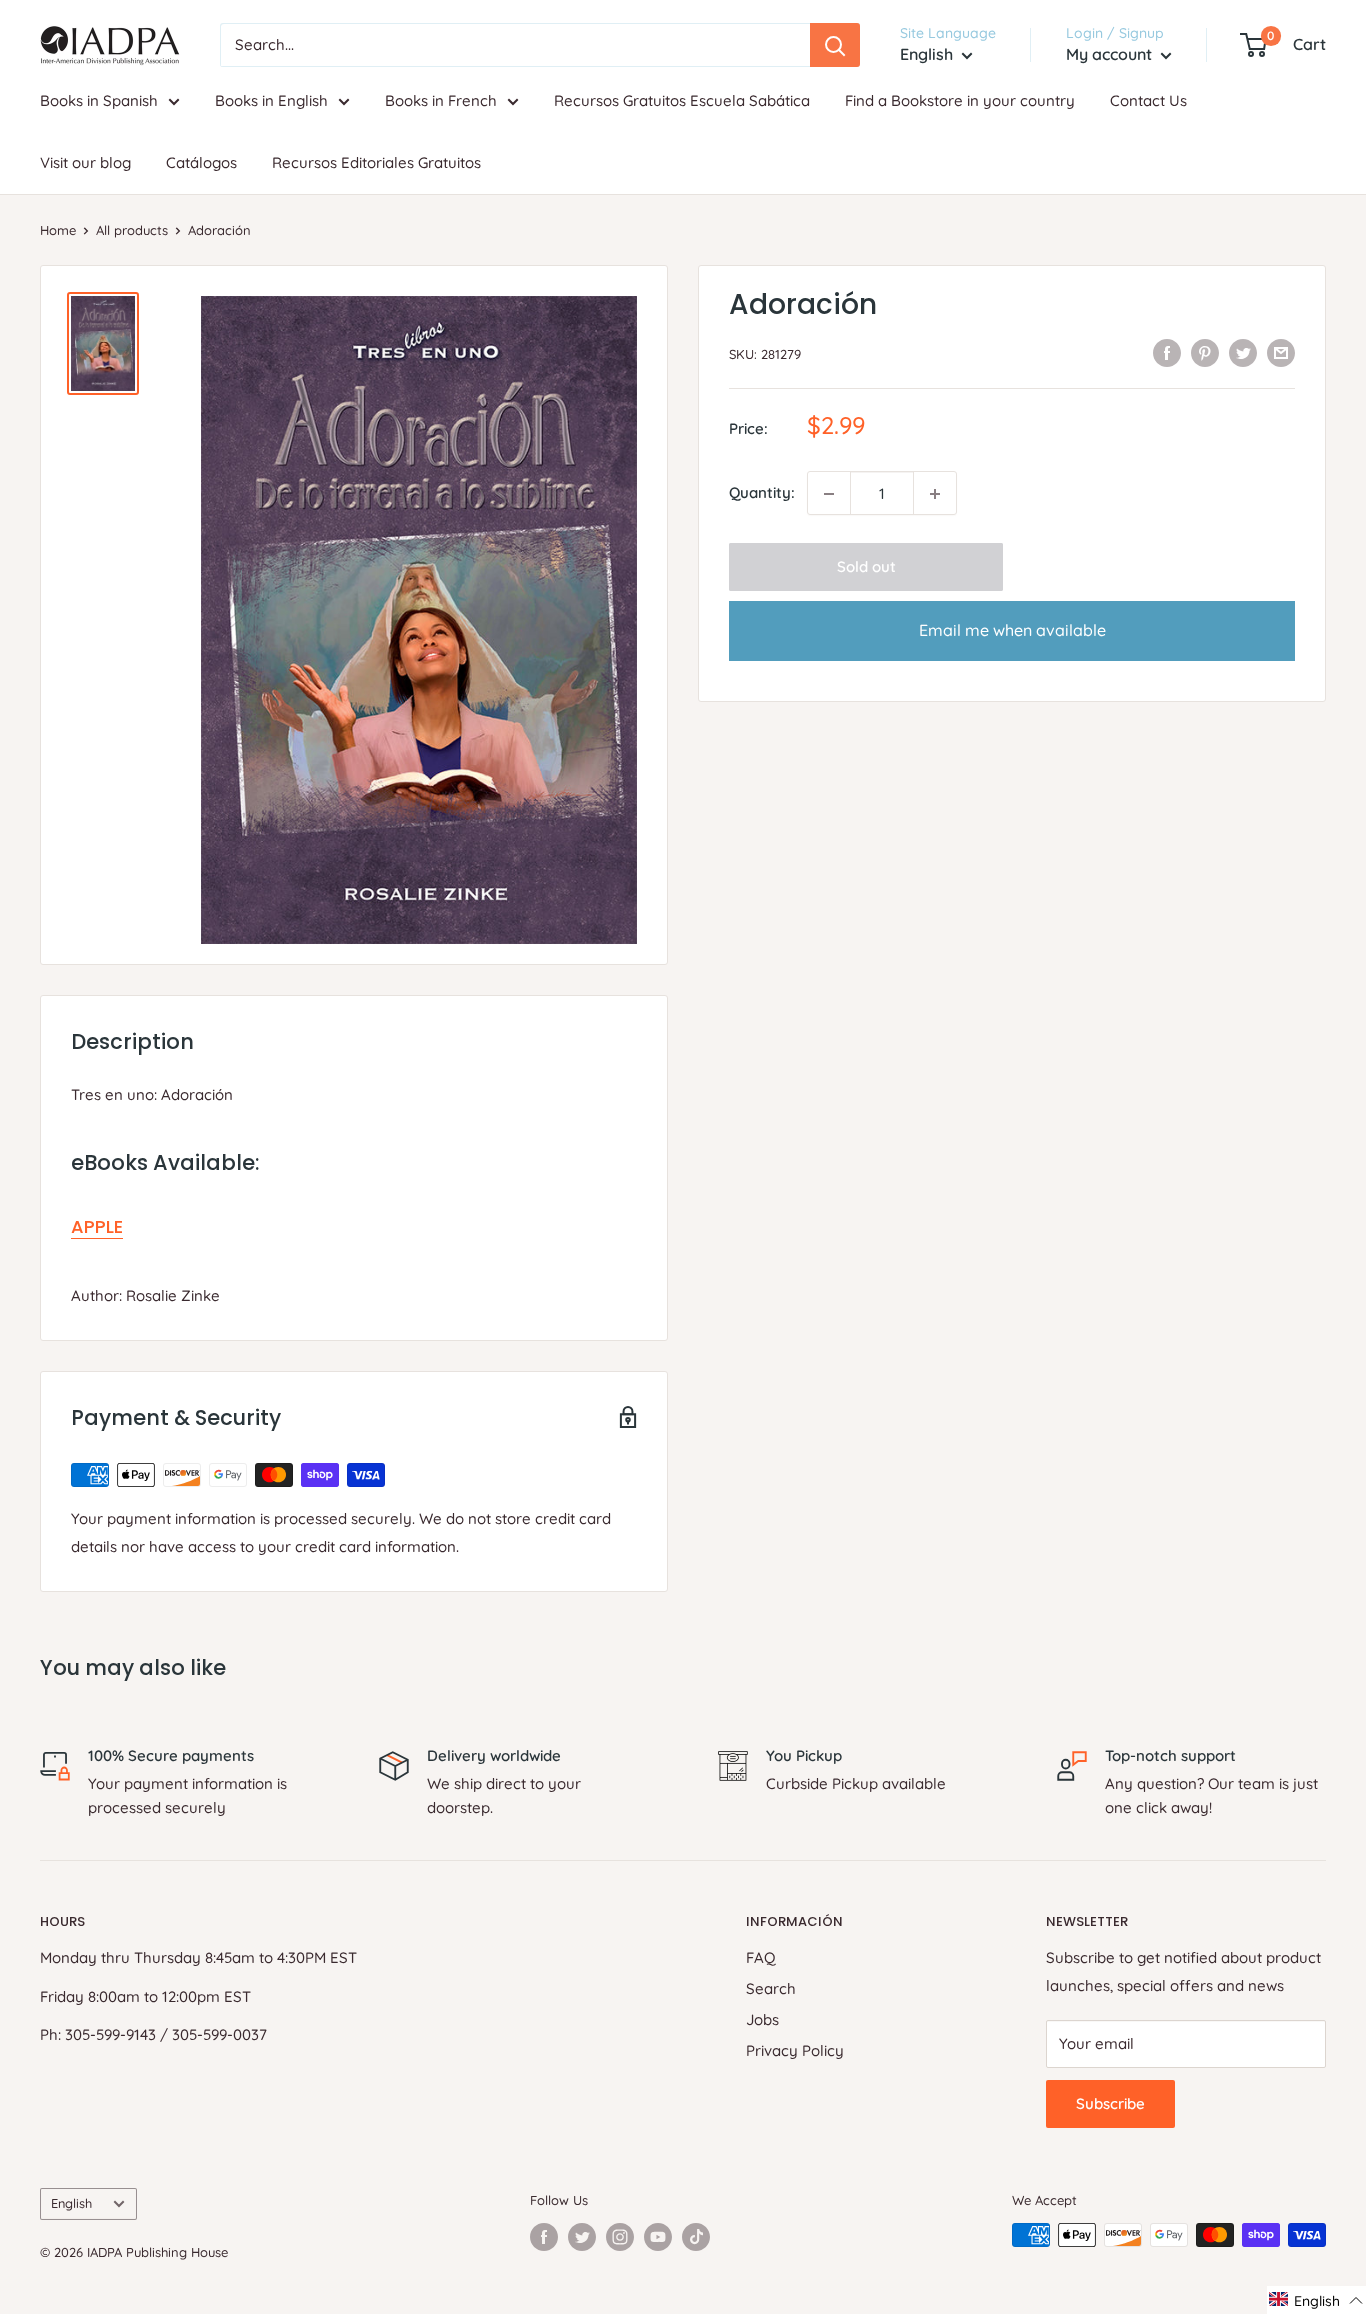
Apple (97, 1226)
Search (771, 1988)
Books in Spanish (99, 100)
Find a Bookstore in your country (960, 100)
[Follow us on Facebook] (544, 2237)
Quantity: (762, 493)
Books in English (271, 100)
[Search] (835, 45)
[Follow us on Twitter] (582, 2237)
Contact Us (1148, 100)
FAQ (761, 1957)
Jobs (762, 2019)
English (71, 2203)
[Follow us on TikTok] (696, 2237)
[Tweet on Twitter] (1243, 352)
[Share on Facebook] (1167, 352)
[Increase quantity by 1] (935, 494)
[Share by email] (1281, 352)
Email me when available (1012, 631)
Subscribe (1110, 2103)
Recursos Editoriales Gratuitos (376, 162)
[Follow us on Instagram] (620, 2237)
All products (132, 230)
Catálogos (201, 162)
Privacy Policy (795, 2050)
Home (58, 230)
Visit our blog (85, 162)
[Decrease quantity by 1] (829, 494)
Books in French (441, 100)
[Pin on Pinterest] (1205, 352)
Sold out (866, 567)
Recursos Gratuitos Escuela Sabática (682, 100)
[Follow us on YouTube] (658, 2237)
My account (1111, 54)
